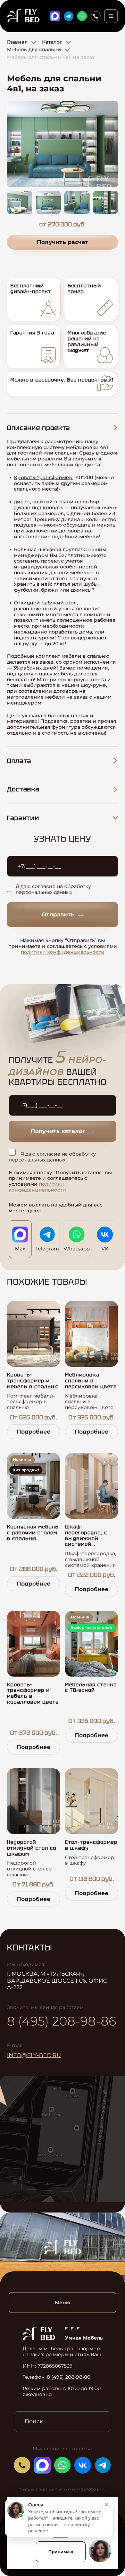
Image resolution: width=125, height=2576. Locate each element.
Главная (17, 42)
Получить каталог (58, 1131)
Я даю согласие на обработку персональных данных (53, 889)
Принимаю (61, 2552)
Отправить (58, 914)
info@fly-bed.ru (34, 2055)
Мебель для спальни (34, 50)
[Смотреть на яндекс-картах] (62, 2139)
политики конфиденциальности (63, 952)
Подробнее (34, 1432)
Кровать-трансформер (43, 477)
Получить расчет (62, 242)
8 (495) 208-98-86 (62, 2021)
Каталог (52, 42)
